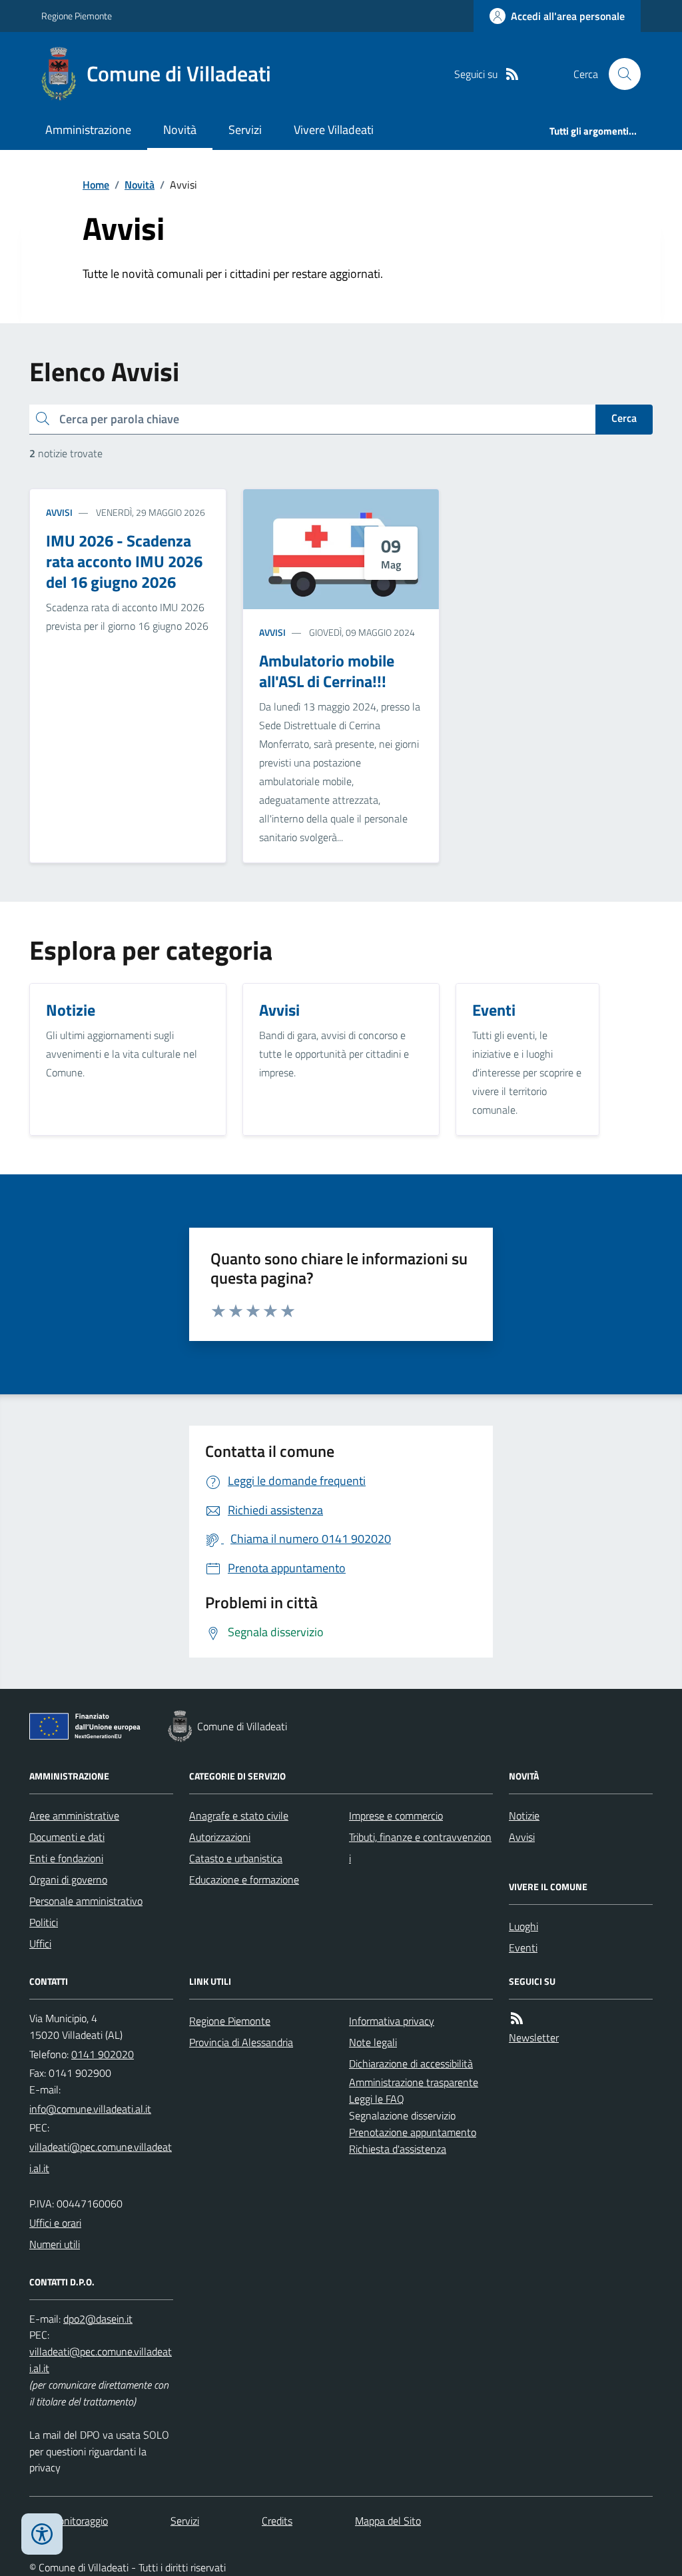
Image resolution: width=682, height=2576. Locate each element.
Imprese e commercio (396, 1816)
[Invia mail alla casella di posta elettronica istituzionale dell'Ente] (90, 2109)
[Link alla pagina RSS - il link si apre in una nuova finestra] (512, 74)
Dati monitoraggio (69, 2521)
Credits (277, 2521)
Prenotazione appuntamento (413, 2132)
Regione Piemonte (77, 16)
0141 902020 (103, 2054)
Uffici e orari (55, 2223)
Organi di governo (68, 1880)
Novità (180, 130)
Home (96, 185)
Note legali (373, 2042)
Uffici (40, 1943)
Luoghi (523, 1926)
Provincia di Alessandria (241, 2042)
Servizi (245, 130)
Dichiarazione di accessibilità (411, 2063)
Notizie (524, 1816)
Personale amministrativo (86, 1901)
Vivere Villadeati (334, 130)
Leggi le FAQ (377, 2099)
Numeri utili (55, 2244)
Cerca (624, 418)
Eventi (523, 1947)
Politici (44, 1922)
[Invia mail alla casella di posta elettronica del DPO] (98, 2319)
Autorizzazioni (220, 1837)
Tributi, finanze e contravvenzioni (420, 1848)
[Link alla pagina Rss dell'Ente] (517, 2018)
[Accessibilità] (42, 2534)
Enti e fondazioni (66, 1858)
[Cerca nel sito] (619, 74)
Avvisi (59, 512)
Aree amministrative (74, 1816)
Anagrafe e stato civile (239, 1816)
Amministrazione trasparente (414, 2082)
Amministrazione (88, 130)
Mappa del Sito (388, 2521)
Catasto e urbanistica (236, 1858)
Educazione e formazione (244, 1880)
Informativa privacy (392, 2021)
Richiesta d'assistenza (398, 2149)
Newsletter (534, 2037)
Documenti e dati (67, 1837)
